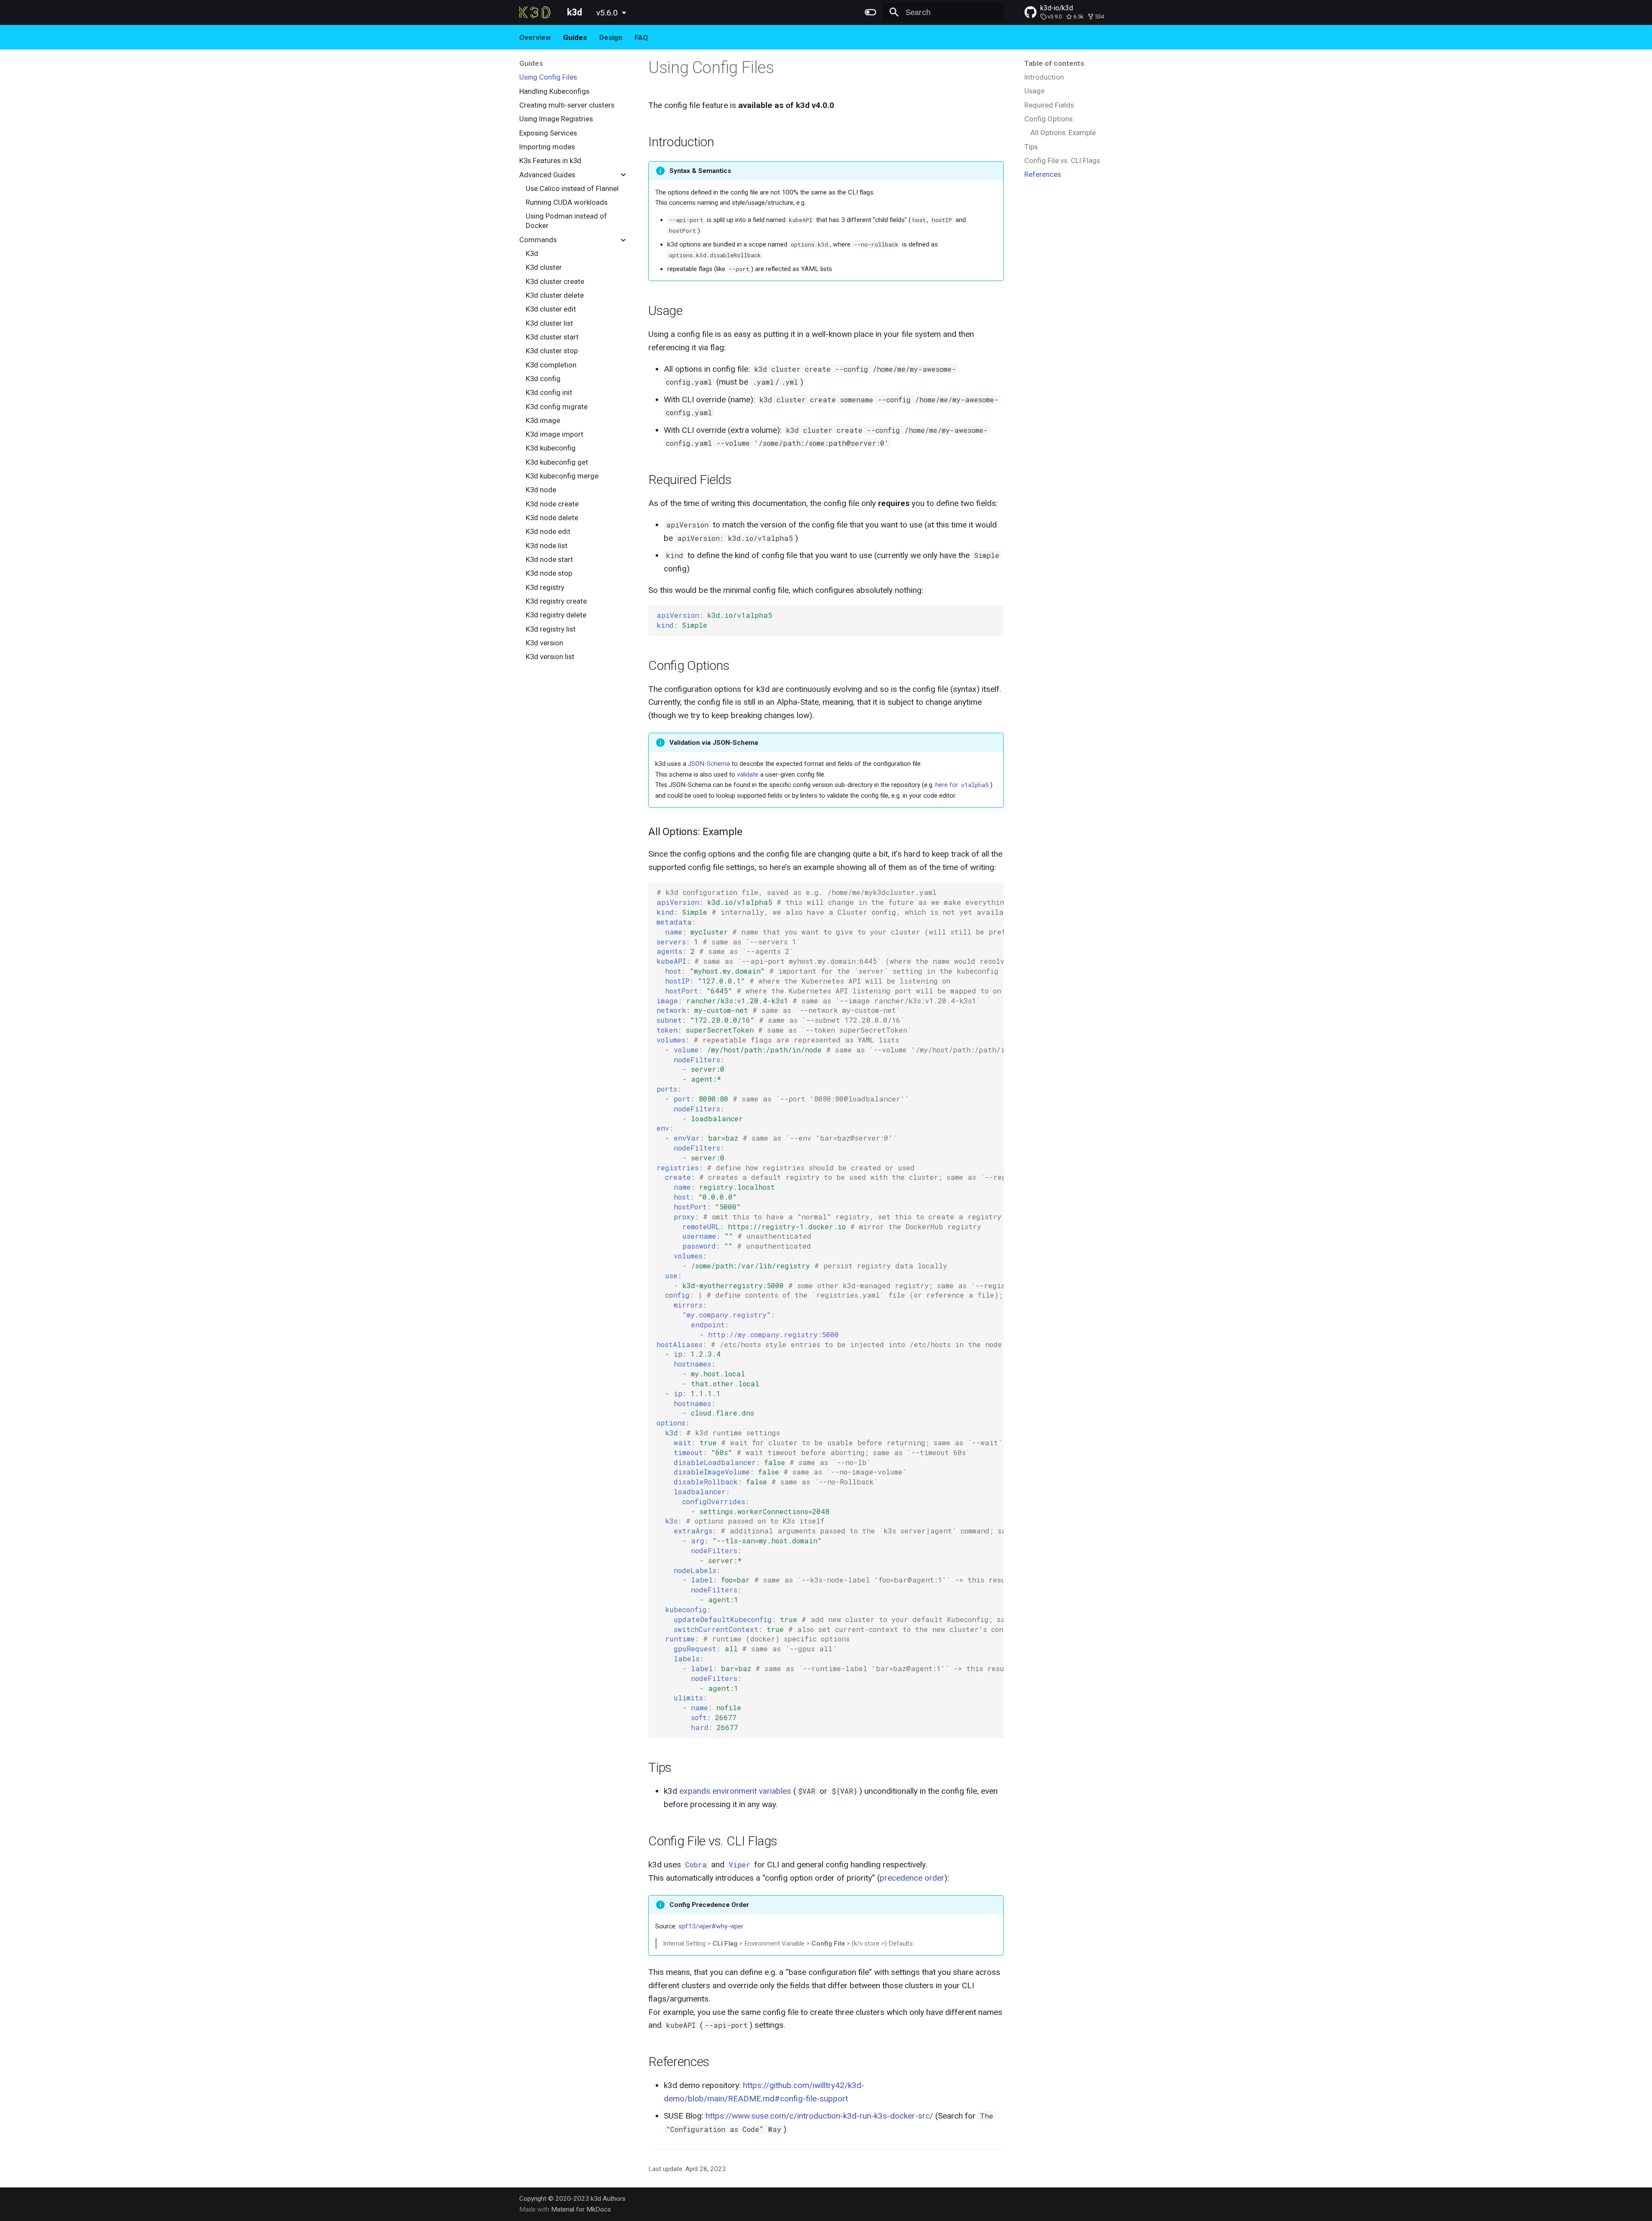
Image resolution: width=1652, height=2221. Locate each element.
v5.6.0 (607, 13)
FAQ (641, 37)
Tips (1031, 147)
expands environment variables (735, 1791)
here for (962, 785)
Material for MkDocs (581, 2209)
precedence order (912, 1878)
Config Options (1048, 119)
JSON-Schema (709, 764)
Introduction (1044, 77)
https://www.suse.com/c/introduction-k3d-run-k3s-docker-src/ (819, 2116)
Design (611, 37)
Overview (535, 37)
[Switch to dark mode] (870, 12)
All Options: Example (1063, 133)
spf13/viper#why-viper (711, 1926)
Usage (1034, 91)
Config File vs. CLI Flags (1062, 160)
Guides (575, 37)
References (1043, 174)
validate (748, 774)
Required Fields (1049, 105)
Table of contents (1054, 63)
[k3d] (535, 12)
